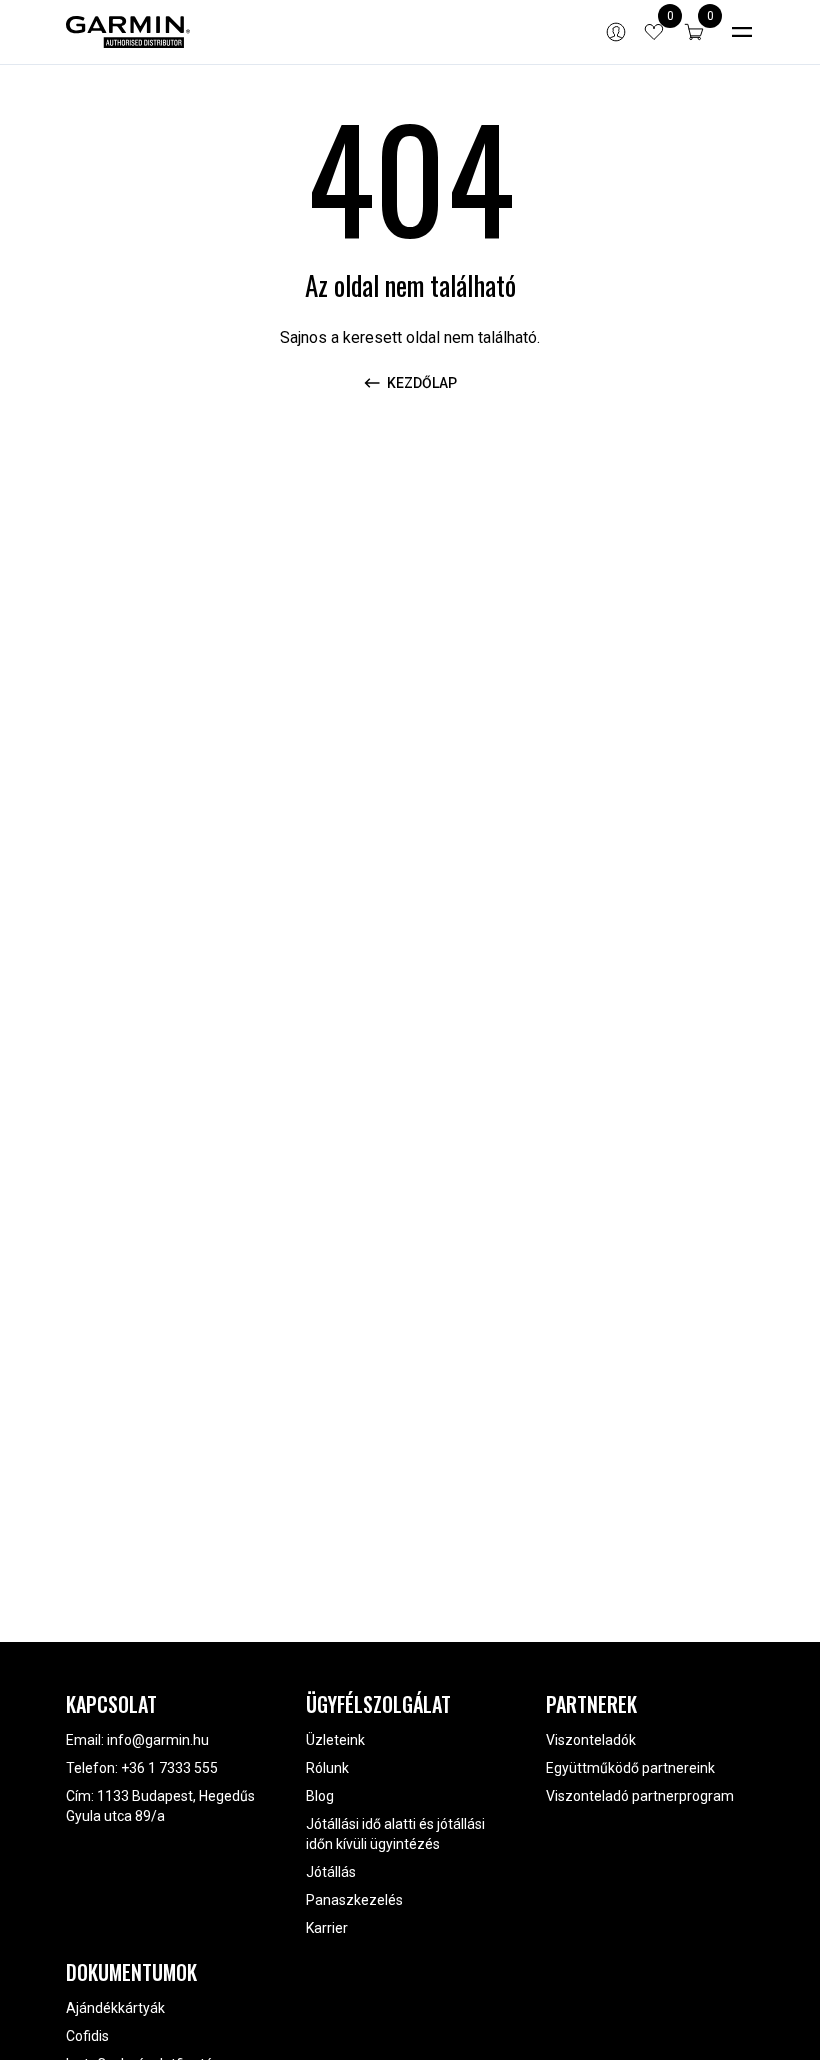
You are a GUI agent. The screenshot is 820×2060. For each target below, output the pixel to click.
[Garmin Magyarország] (128, 32)
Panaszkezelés (354, 1900)
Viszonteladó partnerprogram (640, 1796)
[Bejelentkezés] (616, 32)
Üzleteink (335, 1740)
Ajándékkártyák (115, 2008)
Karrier (327, 1928)
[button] (694, 32)
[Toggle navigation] (742, 32)
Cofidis (87, 2036)
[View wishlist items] (654, 32)
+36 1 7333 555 (169, 1768)
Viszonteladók (591, 1740)
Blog (320, 1796)
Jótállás (331, 1872)
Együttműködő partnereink (630, 1768)
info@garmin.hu (158, 1740)
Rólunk (327, 1768)
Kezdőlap (422, 383)
